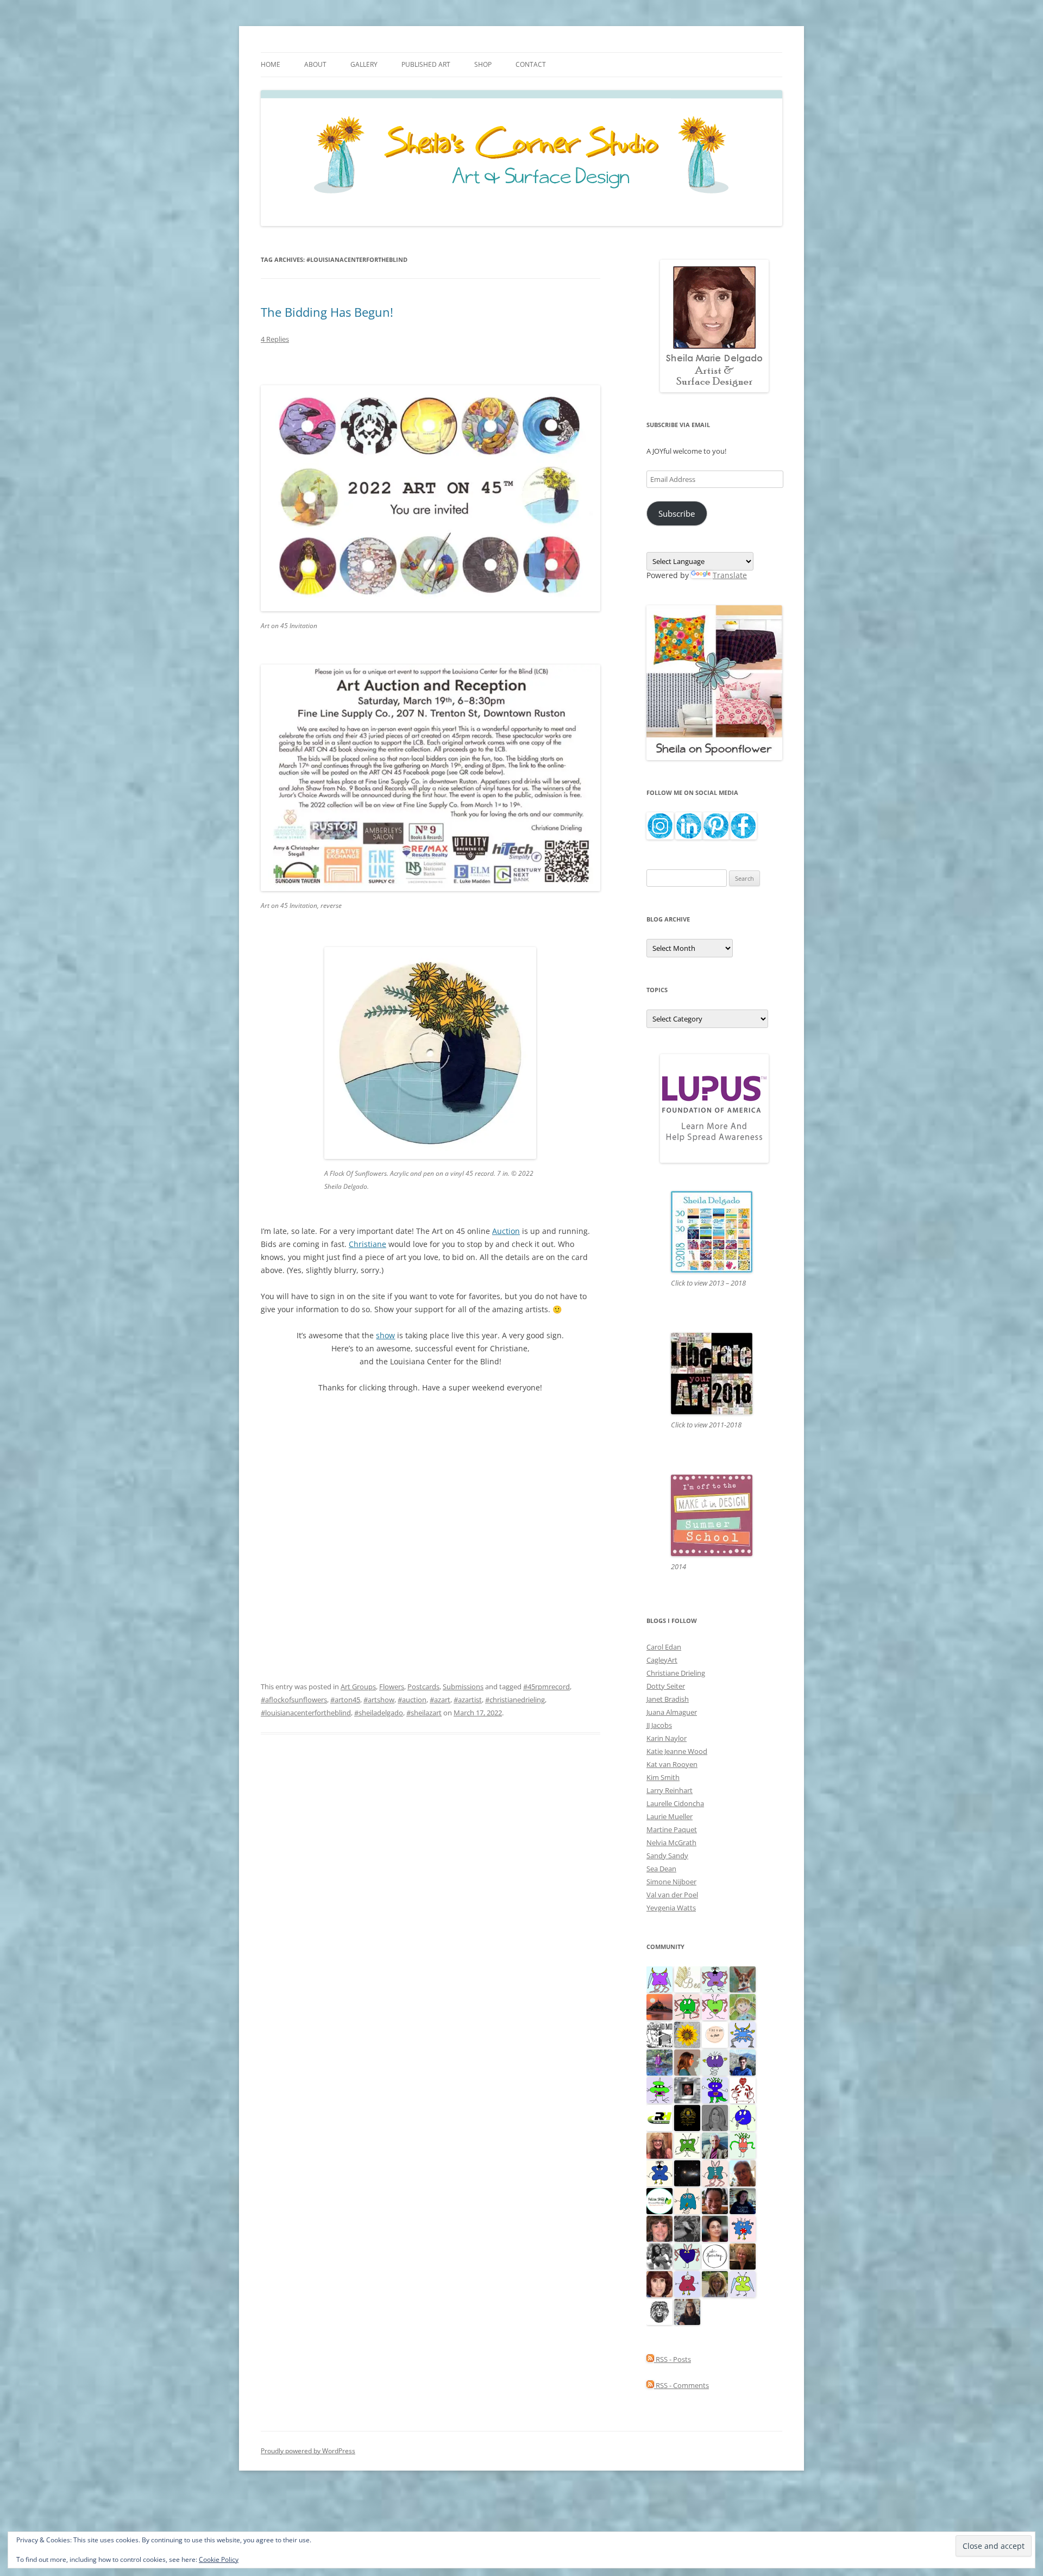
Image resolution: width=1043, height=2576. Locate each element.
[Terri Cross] (687, 2145)
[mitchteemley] (715, 2145)
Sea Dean (661, 1869)
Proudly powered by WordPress (308, 2451)
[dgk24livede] (659, 1978)
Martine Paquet (672, 1829)
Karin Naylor (667, 1738)
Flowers (392, 1687)
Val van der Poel (672, 1895)
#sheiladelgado (379, 1713)
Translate (730, 575)
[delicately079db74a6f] (715, 2089)
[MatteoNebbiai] (743, 2061)
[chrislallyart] (715, 2283)
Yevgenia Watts (671, 1908)
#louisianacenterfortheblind (306, 1713)
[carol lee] (659, 2034)
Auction (506, 1231)
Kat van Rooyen (672, 1764)
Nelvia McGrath (671, 1842)
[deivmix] (659, 2311)
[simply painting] (659, 2061)
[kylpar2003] (687, 2006)
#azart (440, 1700)
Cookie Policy (219, 2559)
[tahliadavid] (687, 2034)
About (315, 64)
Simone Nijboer (671, 1882)
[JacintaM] (715, 2117)
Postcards (423, 1687)
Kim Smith (663, 1777)
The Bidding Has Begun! (327, 312)
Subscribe (677, 513)
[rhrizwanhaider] (659, 2117)
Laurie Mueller (670, 1816)
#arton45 (345, 1700)
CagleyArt (662, 1660)
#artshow (379, 1700)
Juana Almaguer (672, 1712)
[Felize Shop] (659, 2200)
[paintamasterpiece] (743, 2117)
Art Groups (358, 1687)
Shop (483, 64)
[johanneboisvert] (743, 2172)
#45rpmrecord (546, 1687)
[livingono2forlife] (743, 2145)
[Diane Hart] (743, 2200)
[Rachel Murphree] (659, 2228)
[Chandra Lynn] (659, 2255)
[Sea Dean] (687, 2283)
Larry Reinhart (670, 1790)
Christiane (367, 1244)
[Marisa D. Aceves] (715, 2228)
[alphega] (715, 2061)
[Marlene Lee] (743, 1978)
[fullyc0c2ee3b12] (687, 2311)
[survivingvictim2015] (687, 1978)
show (385, 1335)
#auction (412, 1700)
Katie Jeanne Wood (677, 1751)
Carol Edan (664, 1647)
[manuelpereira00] (715, 2006)
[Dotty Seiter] (743, 2006)
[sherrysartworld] (687, 2228)
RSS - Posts (673, 2359)
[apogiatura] (687, 2255)
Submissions (463, 1687)
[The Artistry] (715, 2255)
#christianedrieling (515, 1700)
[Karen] (743, 2034)
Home (271, 64)
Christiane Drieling (676, 1673)
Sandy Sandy (667, 1856)
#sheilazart (424, 1713)
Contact (531, 64)
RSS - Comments (681, 2385)
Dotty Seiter (666, 1686)
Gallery (364, 64)
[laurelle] (743, 2283)
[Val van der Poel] (715, 2172)
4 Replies (275, 339)
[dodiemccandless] (659, 2145)
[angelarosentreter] (659, 2172)
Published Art (426, 64)
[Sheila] (659, 2283)
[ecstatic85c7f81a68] (743, 2228)
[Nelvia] (659, 2089)
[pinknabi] (715, 2200)
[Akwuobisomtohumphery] (687, 2117)
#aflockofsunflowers (294, 1700)
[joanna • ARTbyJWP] (715, 2034)
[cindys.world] (743, 2089)
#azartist (468, 1700)
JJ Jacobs (659, 1725)
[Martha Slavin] (743, 2255)
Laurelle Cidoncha (675, 1803)
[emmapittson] (687, 2061)
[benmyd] (687, 2089)
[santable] (687, 2172)
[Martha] (659, 2006)
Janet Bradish (668, 1699)
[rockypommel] (715, 1978)
